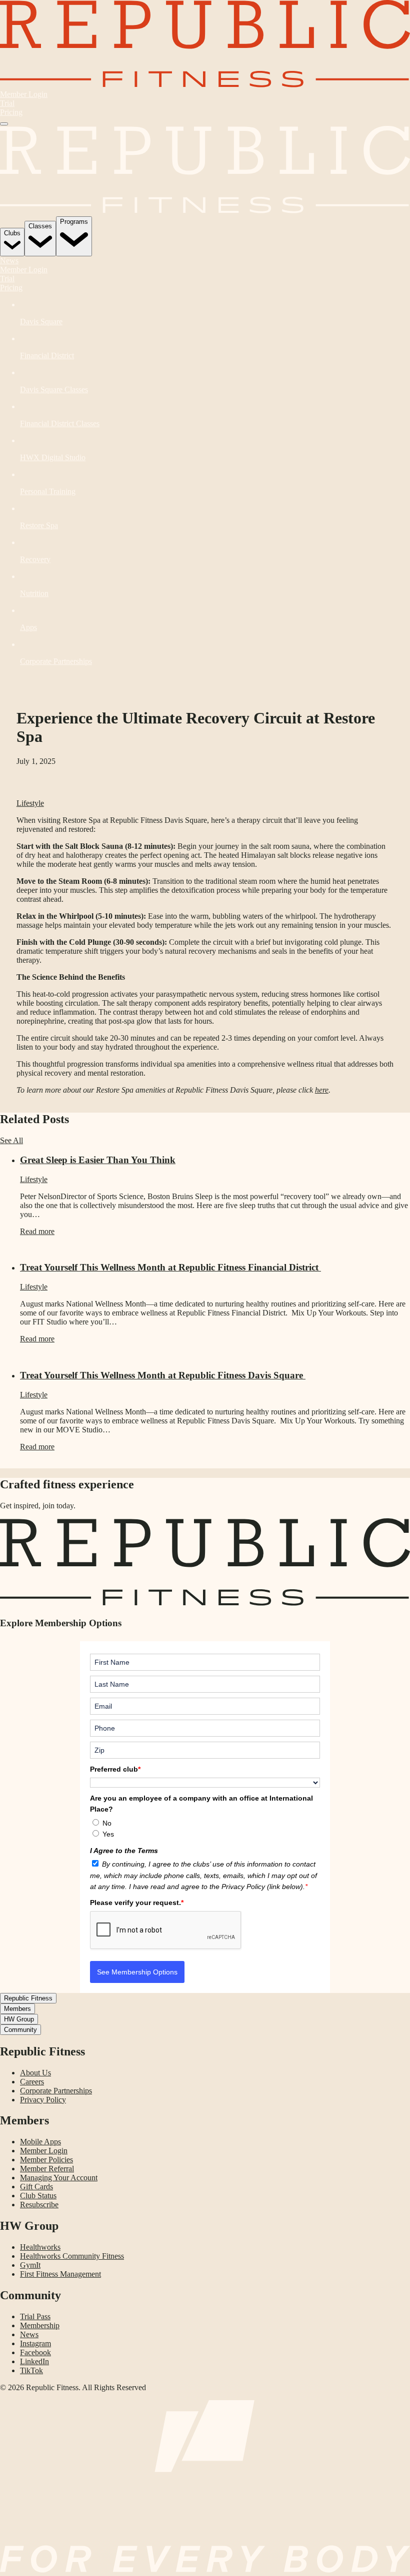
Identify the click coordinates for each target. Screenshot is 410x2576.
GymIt (30, 2265)
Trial (7, 103)
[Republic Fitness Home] (205, 85)
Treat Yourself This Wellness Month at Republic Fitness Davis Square (163, 1375)
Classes (40, 226)
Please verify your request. (137, 1903)
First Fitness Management (60, 2274)
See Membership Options (137, 1972)
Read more (37, 1231)
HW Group (19, 2019)
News (9, 261)
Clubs (12, 233)
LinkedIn (34, 2361)
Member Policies (46, 2160)
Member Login (24, 94)
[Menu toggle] (4, 124)
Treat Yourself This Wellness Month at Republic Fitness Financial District (170, 1267)
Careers (32, 2082)
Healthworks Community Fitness (72, 2256)
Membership (40, 2325)
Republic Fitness (28, 1998)
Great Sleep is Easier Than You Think (98, 1160)
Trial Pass (35, 2316)
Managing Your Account (59, 2178)
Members (17, 2009)
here (322, 1090)
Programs (74, 222)
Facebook (35, 2352)
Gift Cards (36, 2187)
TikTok (31, 2370)
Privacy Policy (43, 2100)
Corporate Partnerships (56, 2091)
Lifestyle (30, 803)
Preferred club (115, 1769)
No (107, 1823)
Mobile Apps (40, 2142)
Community (20, 2030)
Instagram (35, 2343)
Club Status (38, 2196)
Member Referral (47, 2169)
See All (11, 1140)
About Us (35, 2073)
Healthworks (40, 2247)
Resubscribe (39, 2205)
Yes (108, 1834)
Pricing (11, 112)
